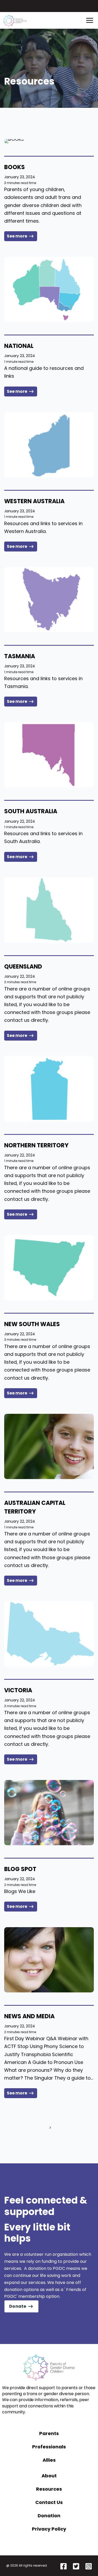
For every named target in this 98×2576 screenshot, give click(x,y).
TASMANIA (20, 656)
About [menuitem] (49, 2476)
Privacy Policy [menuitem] (49, 2529)
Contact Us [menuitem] (49, 2502)
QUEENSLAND (23, 967)
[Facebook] (64, 2566)
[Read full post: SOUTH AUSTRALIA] (49, 755)
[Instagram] (89, 2566)
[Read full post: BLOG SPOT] (49, 1813)
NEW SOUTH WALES (32, 1324)
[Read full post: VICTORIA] (49, 1634)
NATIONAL (19, 346)
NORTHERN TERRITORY (36, 1145)
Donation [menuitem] (49, 2516)
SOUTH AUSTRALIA (31, 811)
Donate (18, 2306)
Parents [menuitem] (49, 2433)
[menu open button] (90, 20)
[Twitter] (76, 2566)
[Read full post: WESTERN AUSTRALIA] (49, 445)
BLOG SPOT (20, 1869)
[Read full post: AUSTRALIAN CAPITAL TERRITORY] (49, 1446)
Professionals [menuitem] (49, 2447)
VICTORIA (18, 1690)
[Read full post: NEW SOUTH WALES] (49, 1268)
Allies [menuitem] (49, 2460)
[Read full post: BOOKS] (49, 141)
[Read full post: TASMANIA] (49, 600)
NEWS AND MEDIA (29, 2016)
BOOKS (15, 167)
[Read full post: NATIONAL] (49, 289)
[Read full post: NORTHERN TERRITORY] (49, 1089)
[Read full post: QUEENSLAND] (49, 910)
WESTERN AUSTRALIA (34, 501)
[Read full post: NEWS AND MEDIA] (49, 1960)
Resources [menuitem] (49, 2489)
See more (17, 236)
